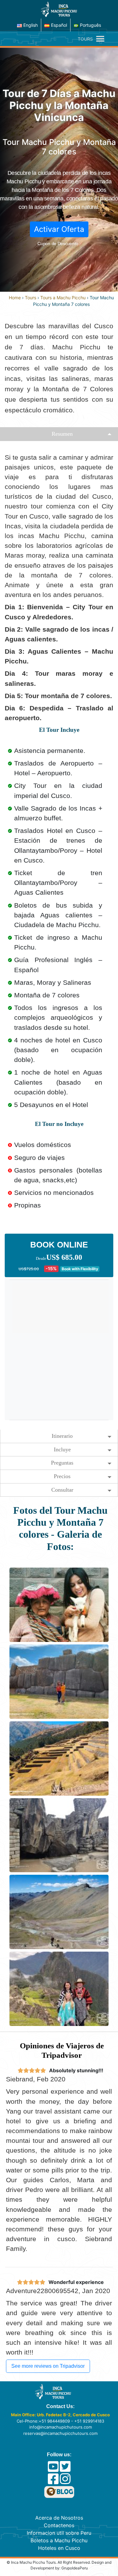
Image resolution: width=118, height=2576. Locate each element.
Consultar (62, 1490)
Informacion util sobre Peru (59, 2533)
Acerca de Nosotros (59, 2518)
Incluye (62, 1449)
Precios (62, 1476)
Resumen (62, 434)
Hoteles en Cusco (59, 2548)
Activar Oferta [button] (59, 229)
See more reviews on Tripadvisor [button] (48, 2366)
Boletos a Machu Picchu (59, 2540)
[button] (85, 39)
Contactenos (59, 2525)
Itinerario (62, 1436)
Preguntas (62, 1463)
